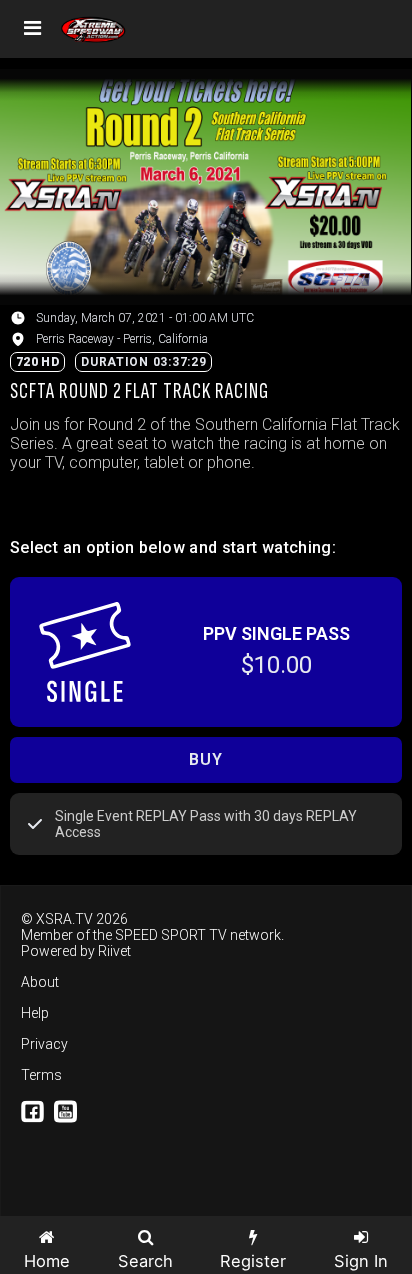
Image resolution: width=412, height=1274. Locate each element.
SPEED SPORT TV (171, 935)
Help (35, 1013)
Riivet (114, 951)
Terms (41, 1075)
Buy (205, 759)
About (40, 982)
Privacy (44, 1044)
